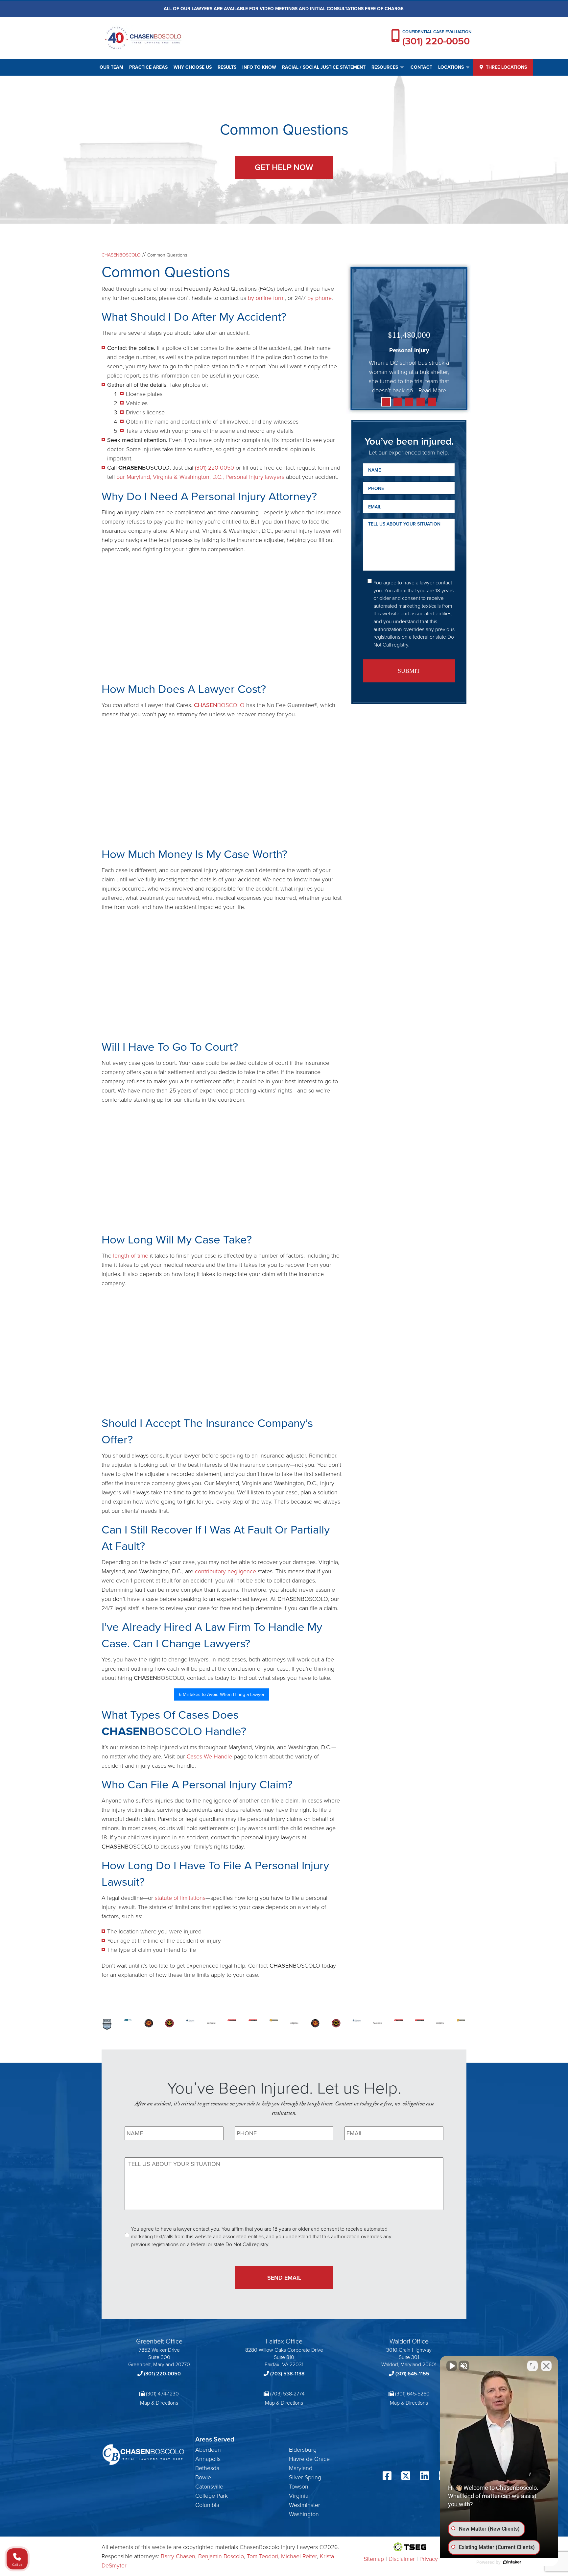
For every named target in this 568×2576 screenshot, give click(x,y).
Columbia (207, 2505)
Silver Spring (305, 2477)
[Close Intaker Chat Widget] (546, 2366)
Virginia (299, 2496)
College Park (212, 2496)
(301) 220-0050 (436, 41)
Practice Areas (148, 67)
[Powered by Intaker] (512, 2562)
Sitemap (374, 2559)
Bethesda (207, 2468)
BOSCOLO (219, 705)
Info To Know (259, 67)
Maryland (301, 2468)
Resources (385, 67)
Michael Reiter (299, 2556)
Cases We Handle (209, 1756)
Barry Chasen (178, 2556)
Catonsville (209, 2487)
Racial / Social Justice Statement (324, 67)
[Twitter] (406, 2477)
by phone (319, 298)
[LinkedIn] (425, 2477)
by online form (266, 298)
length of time (131, 1256)
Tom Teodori (262, 2556)
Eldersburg (303, 2450)
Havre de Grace (309, 2459)
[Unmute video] (452, 2366)
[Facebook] (387, 2477)
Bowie (203, 2477)
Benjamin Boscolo (221, 2556)
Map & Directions (159, 2403)
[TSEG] (409, 2547)
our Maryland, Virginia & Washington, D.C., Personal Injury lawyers (200, 477)
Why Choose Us (193, 67)
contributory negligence (225, 1571)
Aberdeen (208, 2450)
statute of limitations (180, 1898)
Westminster (305, 2505)
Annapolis (208, 2459)
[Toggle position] (532, 2366)
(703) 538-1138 (287, 2374)
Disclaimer (402, 2559)
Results (227, 67)
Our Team (111, 67)
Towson (299, 2487)
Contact (421, 67)
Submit (409, 671)
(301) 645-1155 (412, 2374)
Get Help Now (284, 167)
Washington (304, 2514)
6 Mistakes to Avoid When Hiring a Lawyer (222, 1694)
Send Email (284, 2278)
